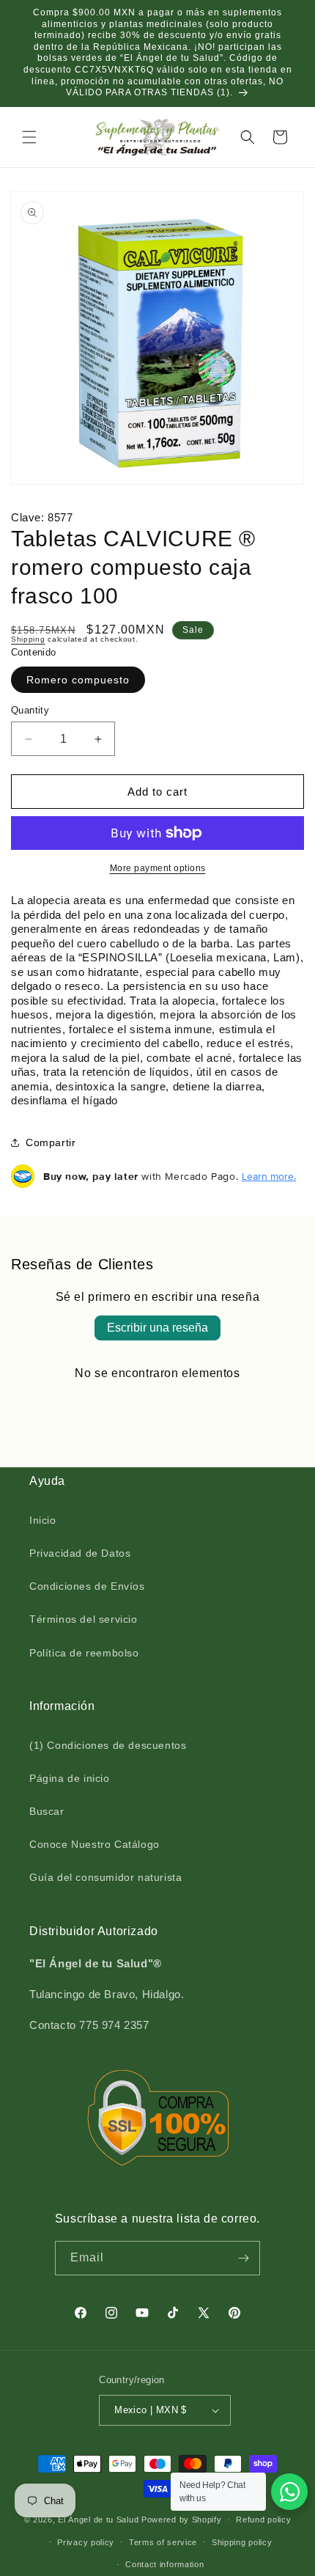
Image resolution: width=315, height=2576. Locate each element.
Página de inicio (70, 1778)
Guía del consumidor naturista (105, 1877)
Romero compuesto (78, 680)
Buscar (47, 1811)
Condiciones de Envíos (87, 1586)
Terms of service (163, 2542)
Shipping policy (242, 2542)
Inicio (43, 1520)
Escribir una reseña (157, 1328)
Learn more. (269, 1176)
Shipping (28, 639)
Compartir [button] (51, 1142)
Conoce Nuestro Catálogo (94, 1844)
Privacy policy (86, 2542)
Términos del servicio (84, 1619)
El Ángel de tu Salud (98, 2520)
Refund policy (263, 2520)
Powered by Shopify (182, 2520)
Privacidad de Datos (80, 1553)
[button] (29, 137)
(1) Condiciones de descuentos (108, 1745)
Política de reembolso (84, 1653)
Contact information (164, 2564)
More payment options (158, 868)
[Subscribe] (243, 2258)
